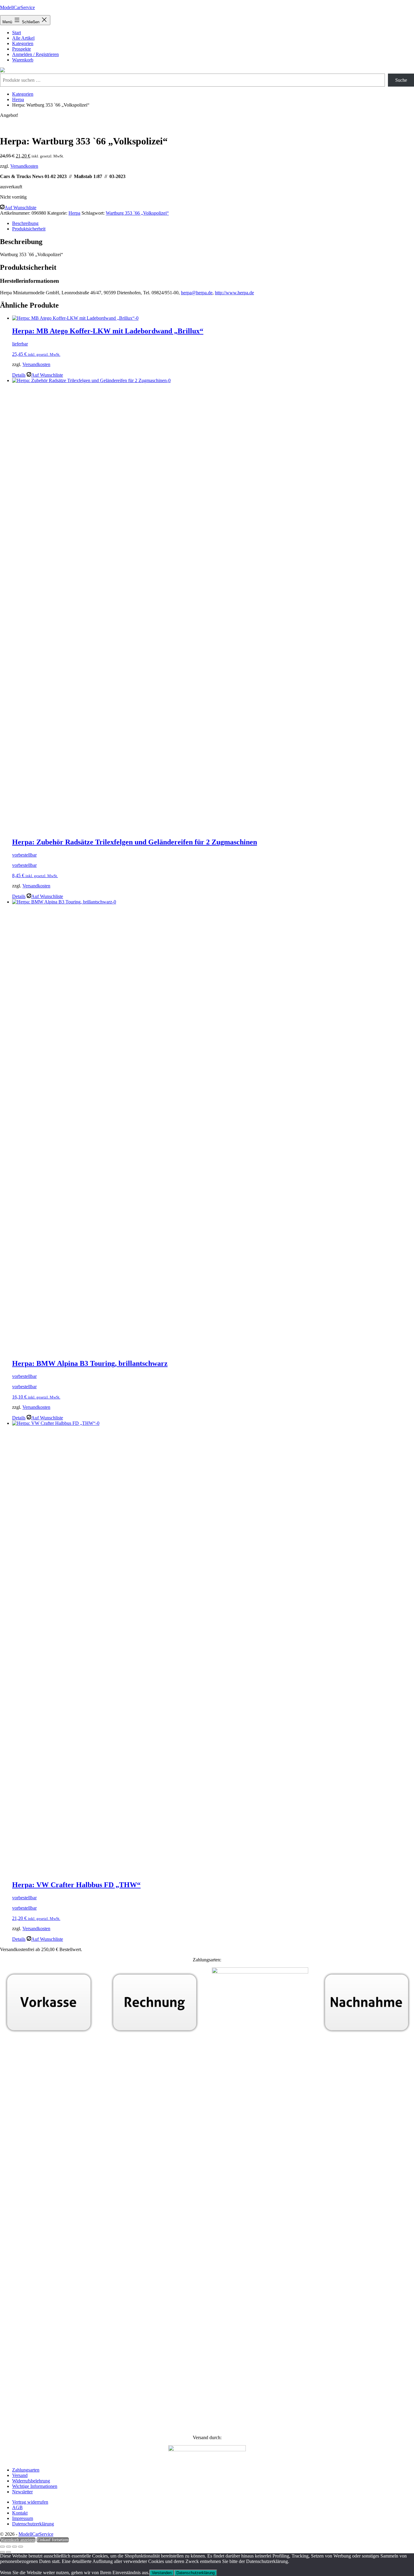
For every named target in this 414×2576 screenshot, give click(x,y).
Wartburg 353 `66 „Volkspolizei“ (137, 213)
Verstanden (162, 2573)
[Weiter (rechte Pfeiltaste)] (8, 2552)
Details (19, 375)
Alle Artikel (23, 38)
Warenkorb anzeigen (18, 2540)
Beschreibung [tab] (25, 223)
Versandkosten (24, 166)
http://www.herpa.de (234, 293)
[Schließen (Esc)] (21, 2547)
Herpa (18, 99)
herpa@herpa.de (197, 293)
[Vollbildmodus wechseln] (8, 2547)
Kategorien (23, 43)
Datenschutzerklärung (195, 2573)
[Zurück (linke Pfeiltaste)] (2, 2552)
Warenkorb (23, 60)
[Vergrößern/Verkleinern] (2, 2547)
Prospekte (22, 49)
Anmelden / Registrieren (35, 54)
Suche (401, 80)
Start (17, 33)
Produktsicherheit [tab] (29, 229)
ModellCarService (17, 7)
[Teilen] (15, 2547)
